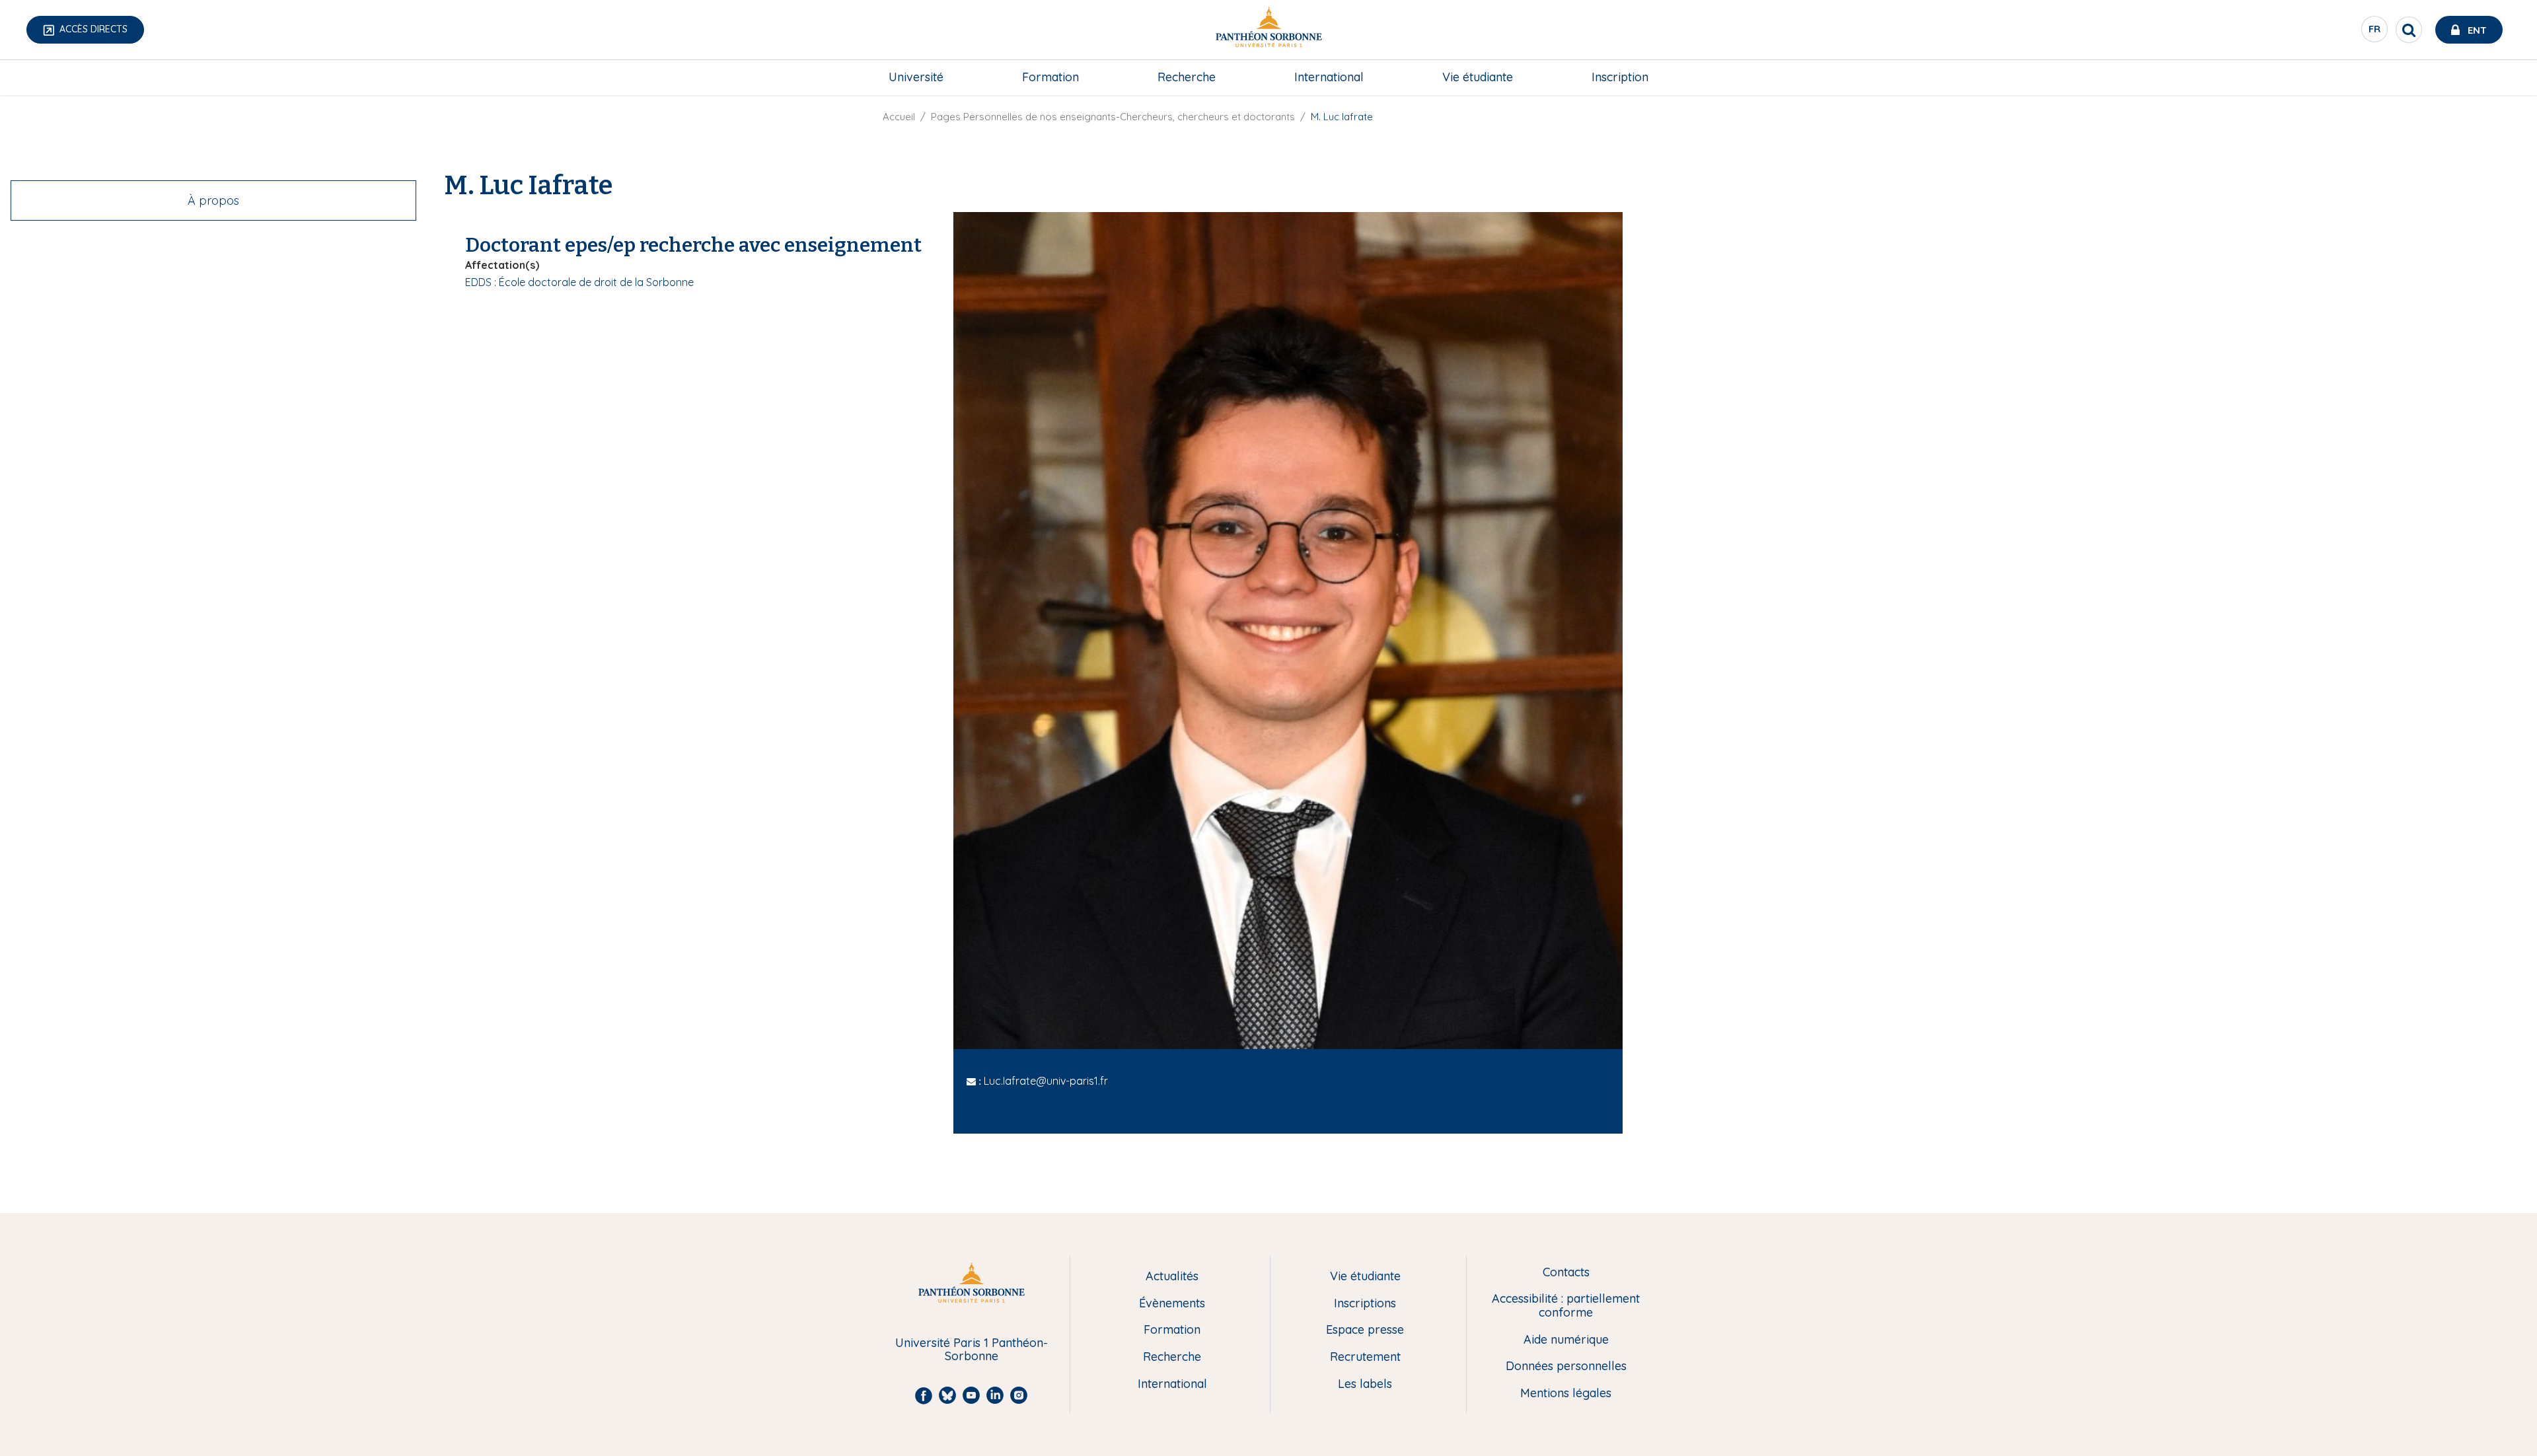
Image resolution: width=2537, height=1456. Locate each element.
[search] (2409, 30)
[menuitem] (916, 77)
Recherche (1187, 77)
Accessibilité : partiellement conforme (1566, 1306)
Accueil (899, 117)
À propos (213, 200)
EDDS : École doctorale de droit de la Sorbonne (579, 282)
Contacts (1566, 1273)
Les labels (1365, 1384)
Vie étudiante (1478, 77)
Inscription (1620, 77)
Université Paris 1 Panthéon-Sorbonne (972, 1350)
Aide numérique (1566, 1340)
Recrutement (1365, 1357)
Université (916, 77)
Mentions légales (1566, 1394)
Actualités (1172, 1277)
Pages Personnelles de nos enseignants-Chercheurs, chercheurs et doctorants (1113, 117)
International (1329, 77)
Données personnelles (1566, 1366)
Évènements (1172, 1304)
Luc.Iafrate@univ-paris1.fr (1046, 1081)
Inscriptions (1365, 1304)
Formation (1050, 77)
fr (2375, 32)
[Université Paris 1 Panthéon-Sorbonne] (1268, 30)
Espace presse (1365, 1330)
